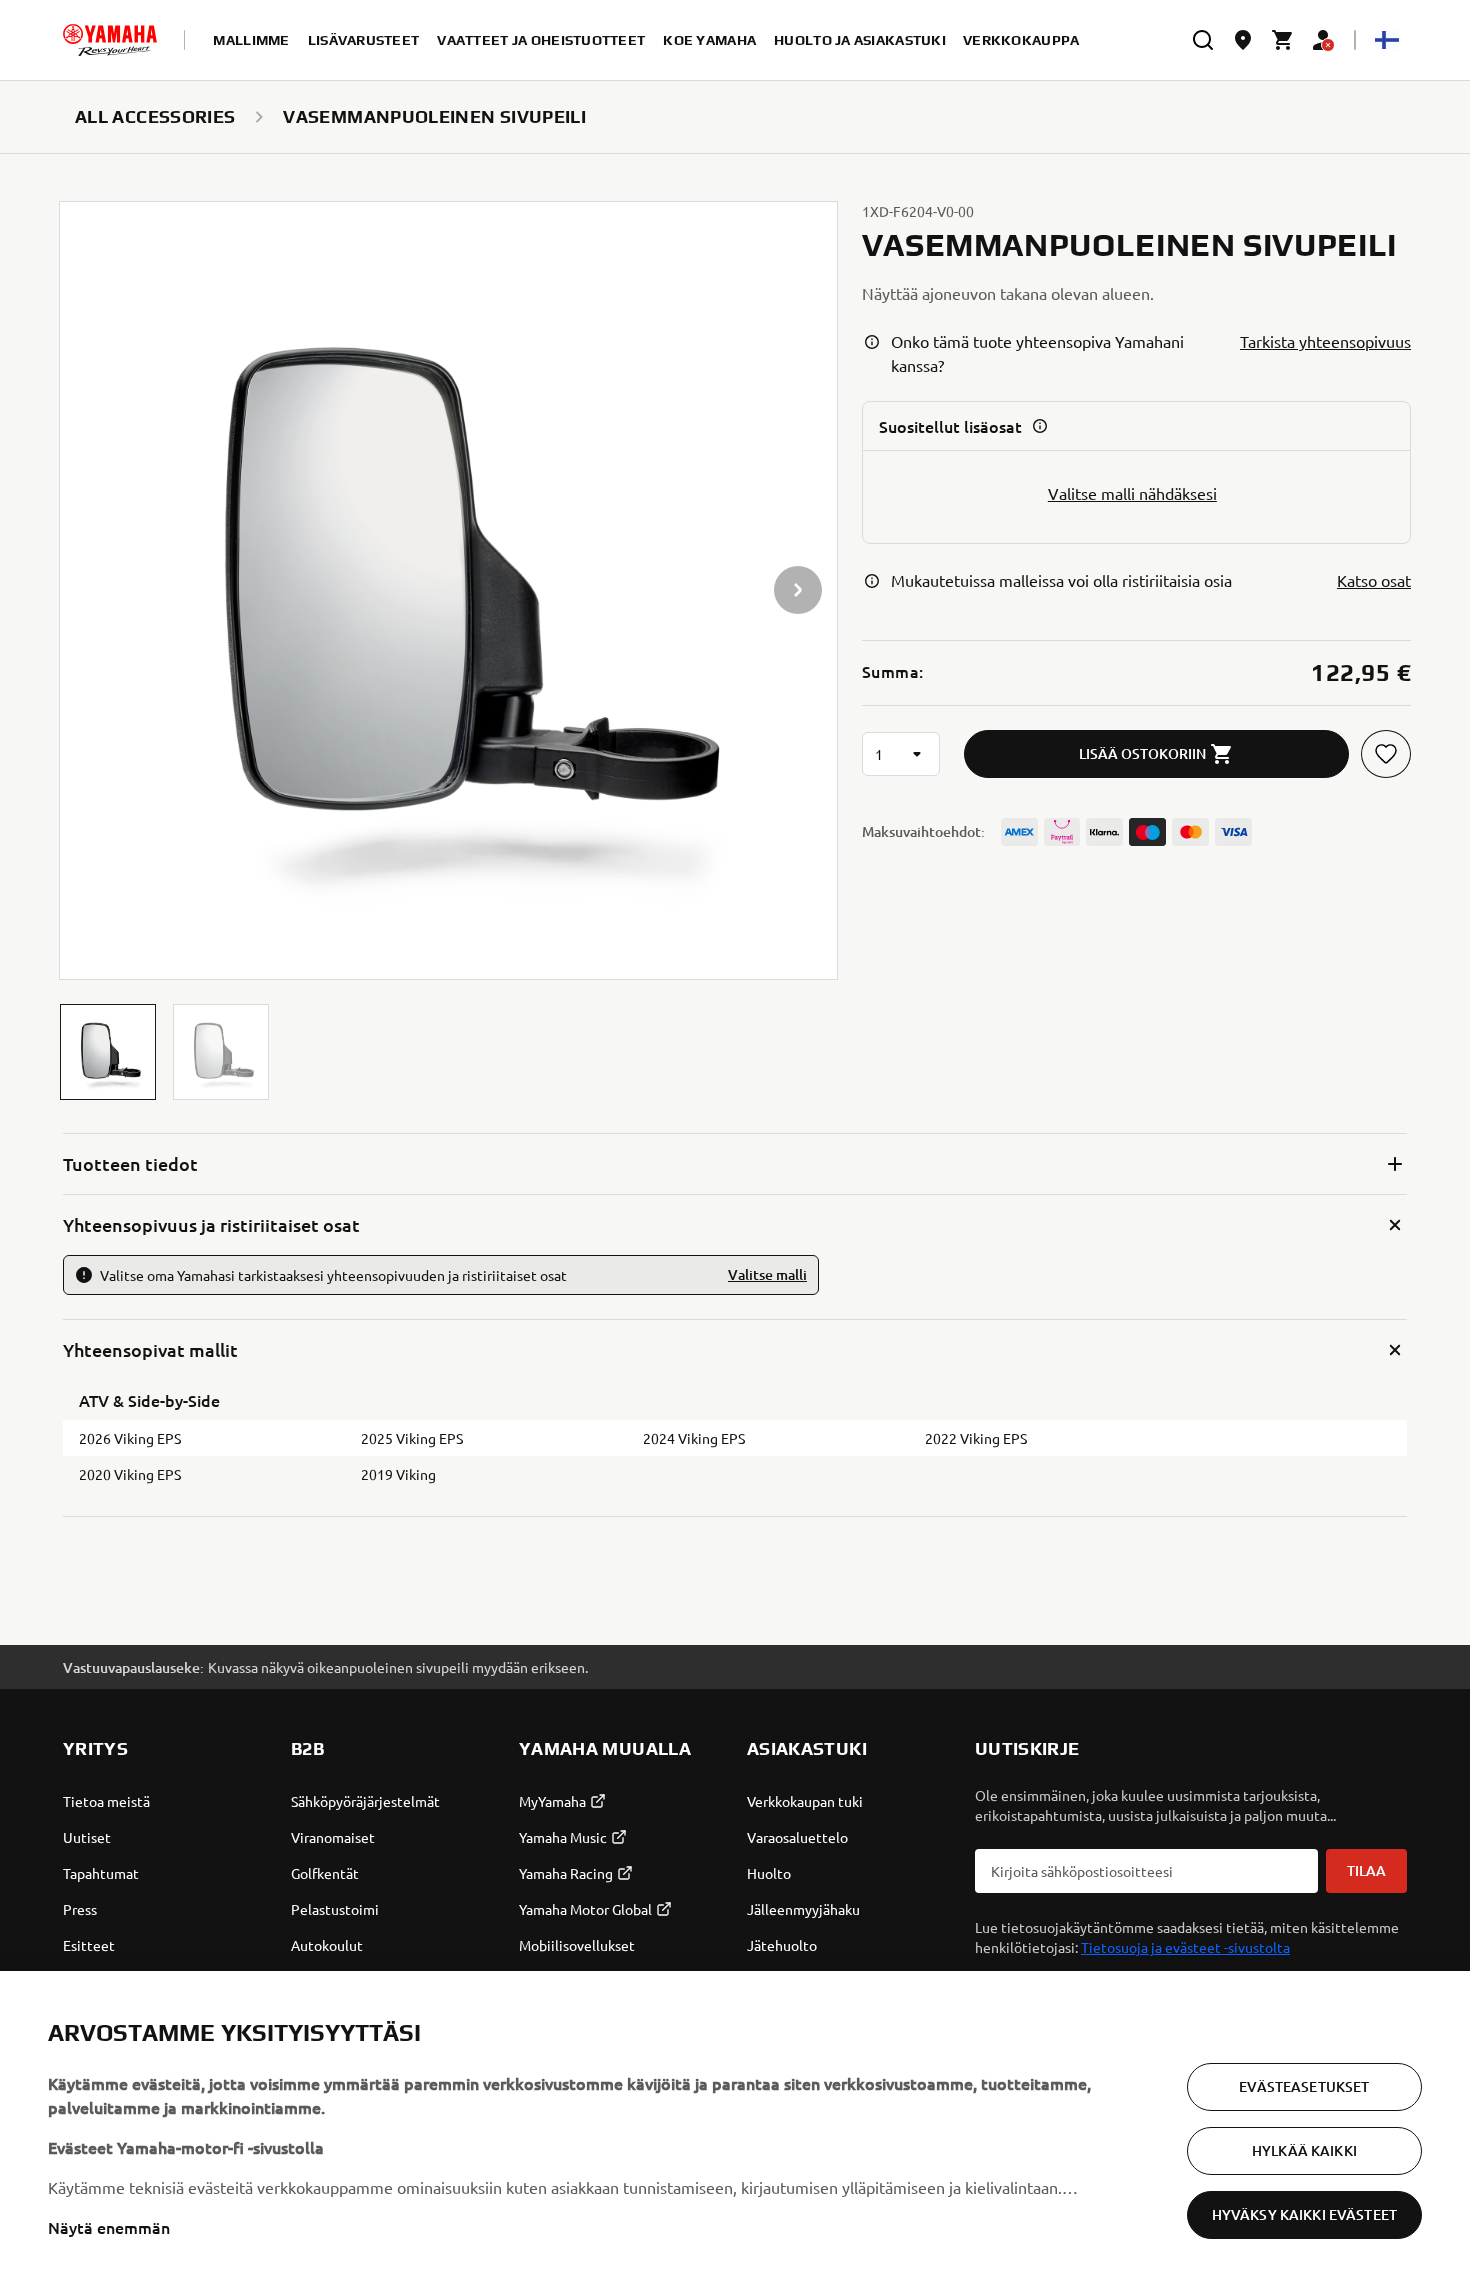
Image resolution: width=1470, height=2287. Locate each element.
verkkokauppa (1021, 40)
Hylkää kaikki (1304, 2150)
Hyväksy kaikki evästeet (1304, 2214)
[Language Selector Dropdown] (1387, 40)
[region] (735, 2129)
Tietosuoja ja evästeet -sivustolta (1185, 1947)
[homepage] (110, 40)
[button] (108, 1052)
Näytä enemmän (109, 2227)
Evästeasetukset (1304, 2086)
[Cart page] (1283, 40)
